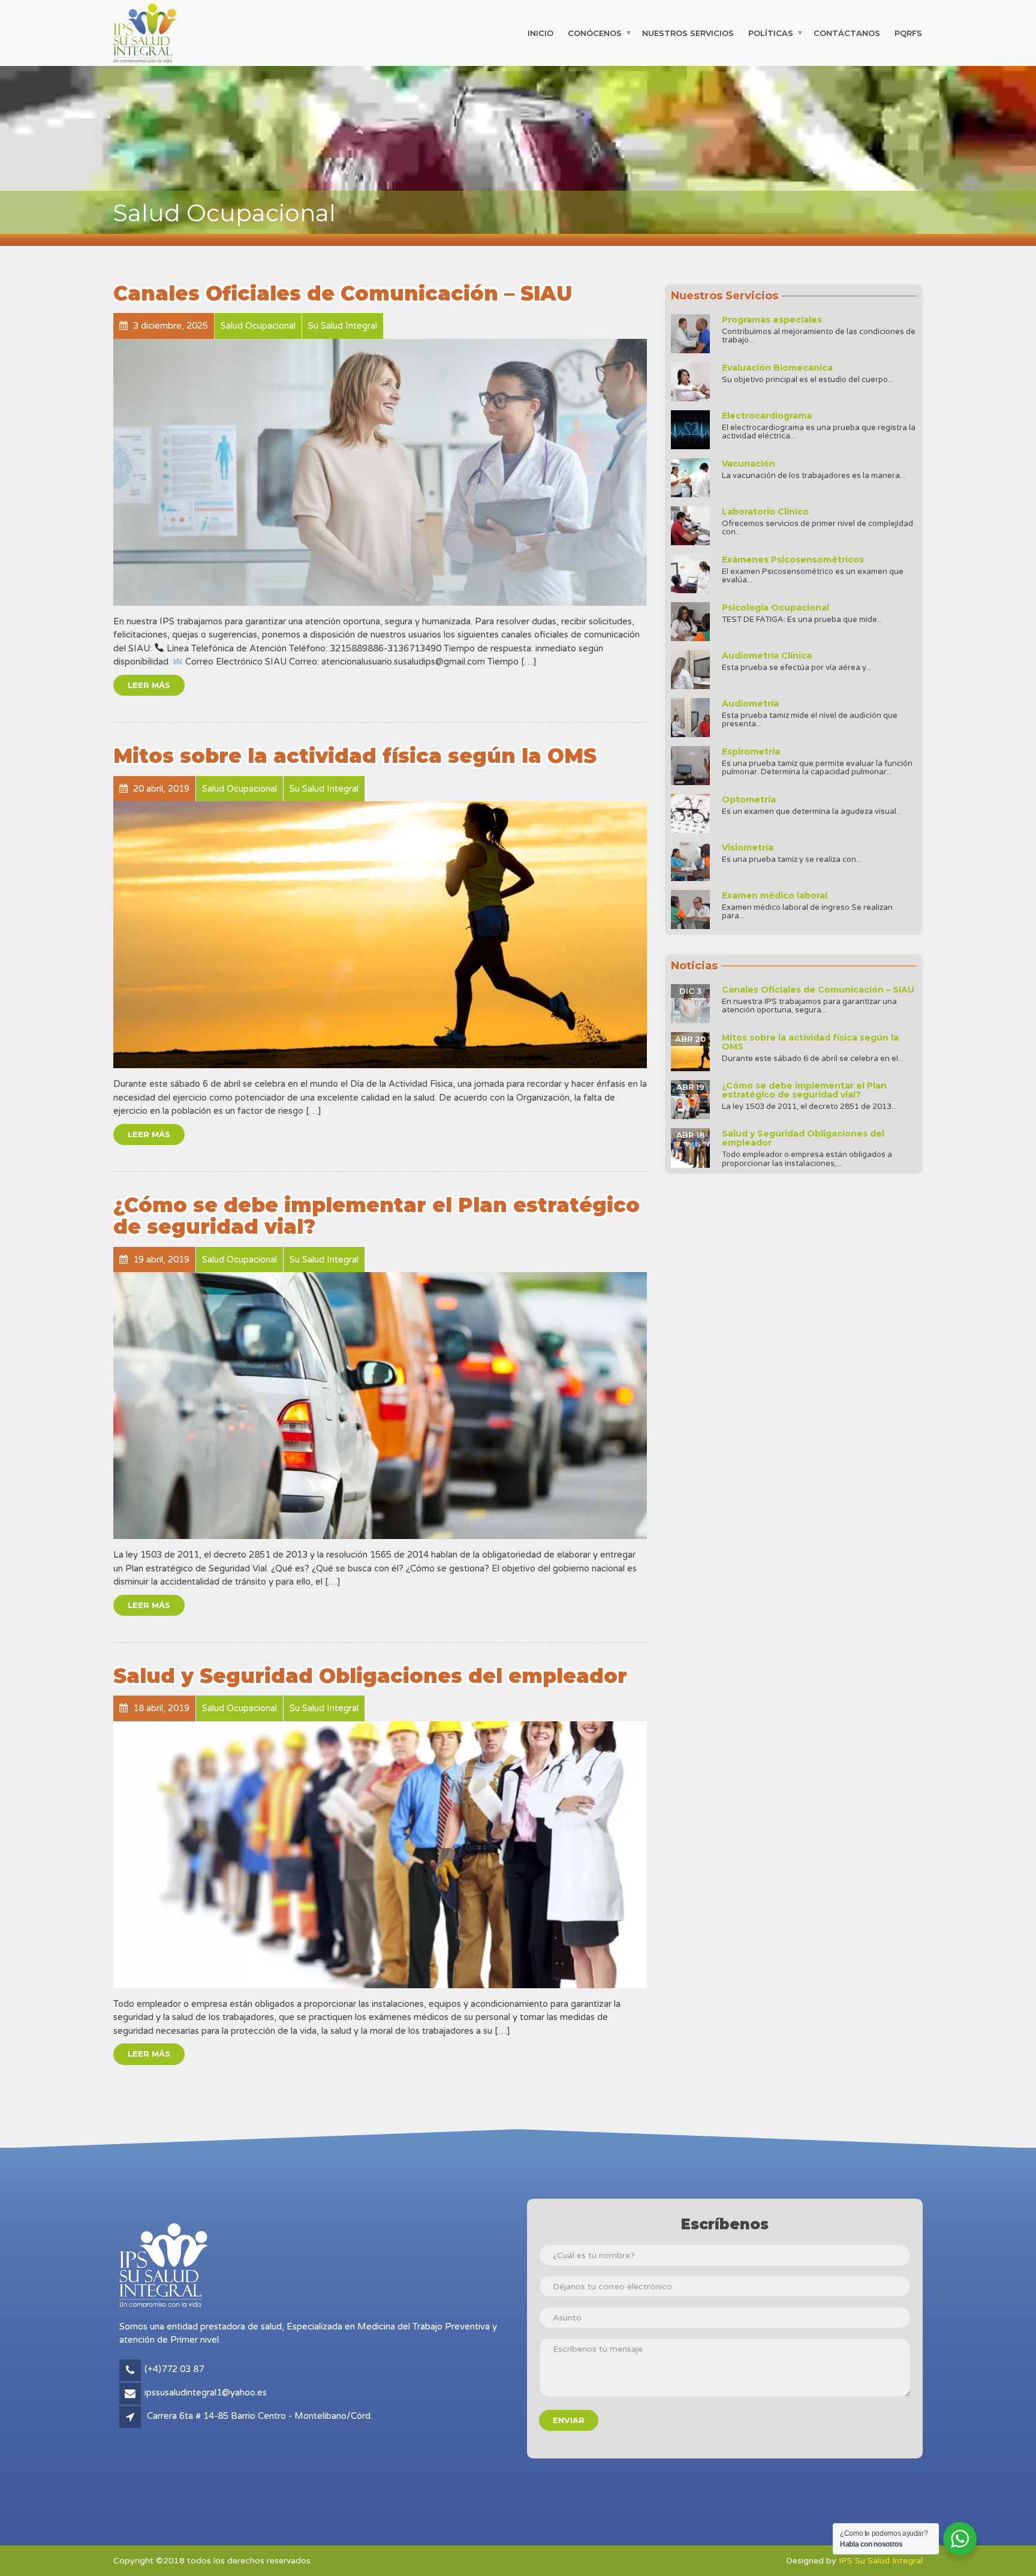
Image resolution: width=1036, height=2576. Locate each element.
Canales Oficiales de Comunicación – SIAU (343, 293)
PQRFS (908, 32)
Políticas (771, 32)
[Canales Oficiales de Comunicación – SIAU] (380, 472)
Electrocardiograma (767, 416)
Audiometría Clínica (767, 656)
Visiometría (748, 847)
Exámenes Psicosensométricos (793, 560)
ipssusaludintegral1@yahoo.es (206, 2392)
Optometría (749, 799)
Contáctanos (847, 32)
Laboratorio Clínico (765, 512)
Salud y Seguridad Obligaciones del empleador (370, 1676)
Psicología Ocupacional (776, 608)
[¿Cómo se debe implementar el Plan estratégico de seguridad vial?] (380, 1406)
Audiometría (750, 704)
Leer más (149, 685)
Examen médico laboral (775, 895)
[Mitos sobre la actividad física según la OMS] (380, 935)
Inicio (540, 32)
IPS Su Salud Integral (881, 2561)
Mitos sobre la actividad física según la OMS (355, 756)
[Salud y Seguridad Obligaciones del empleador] (380, 1855)
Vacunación (749, 464)
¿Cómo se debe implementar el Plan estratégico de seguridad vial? (377, 1216)
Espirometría (751, 752)
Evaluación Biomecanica (777, 368)
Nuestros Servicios (688, 32)
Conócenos (595, 32)
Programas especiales (772, 320)
